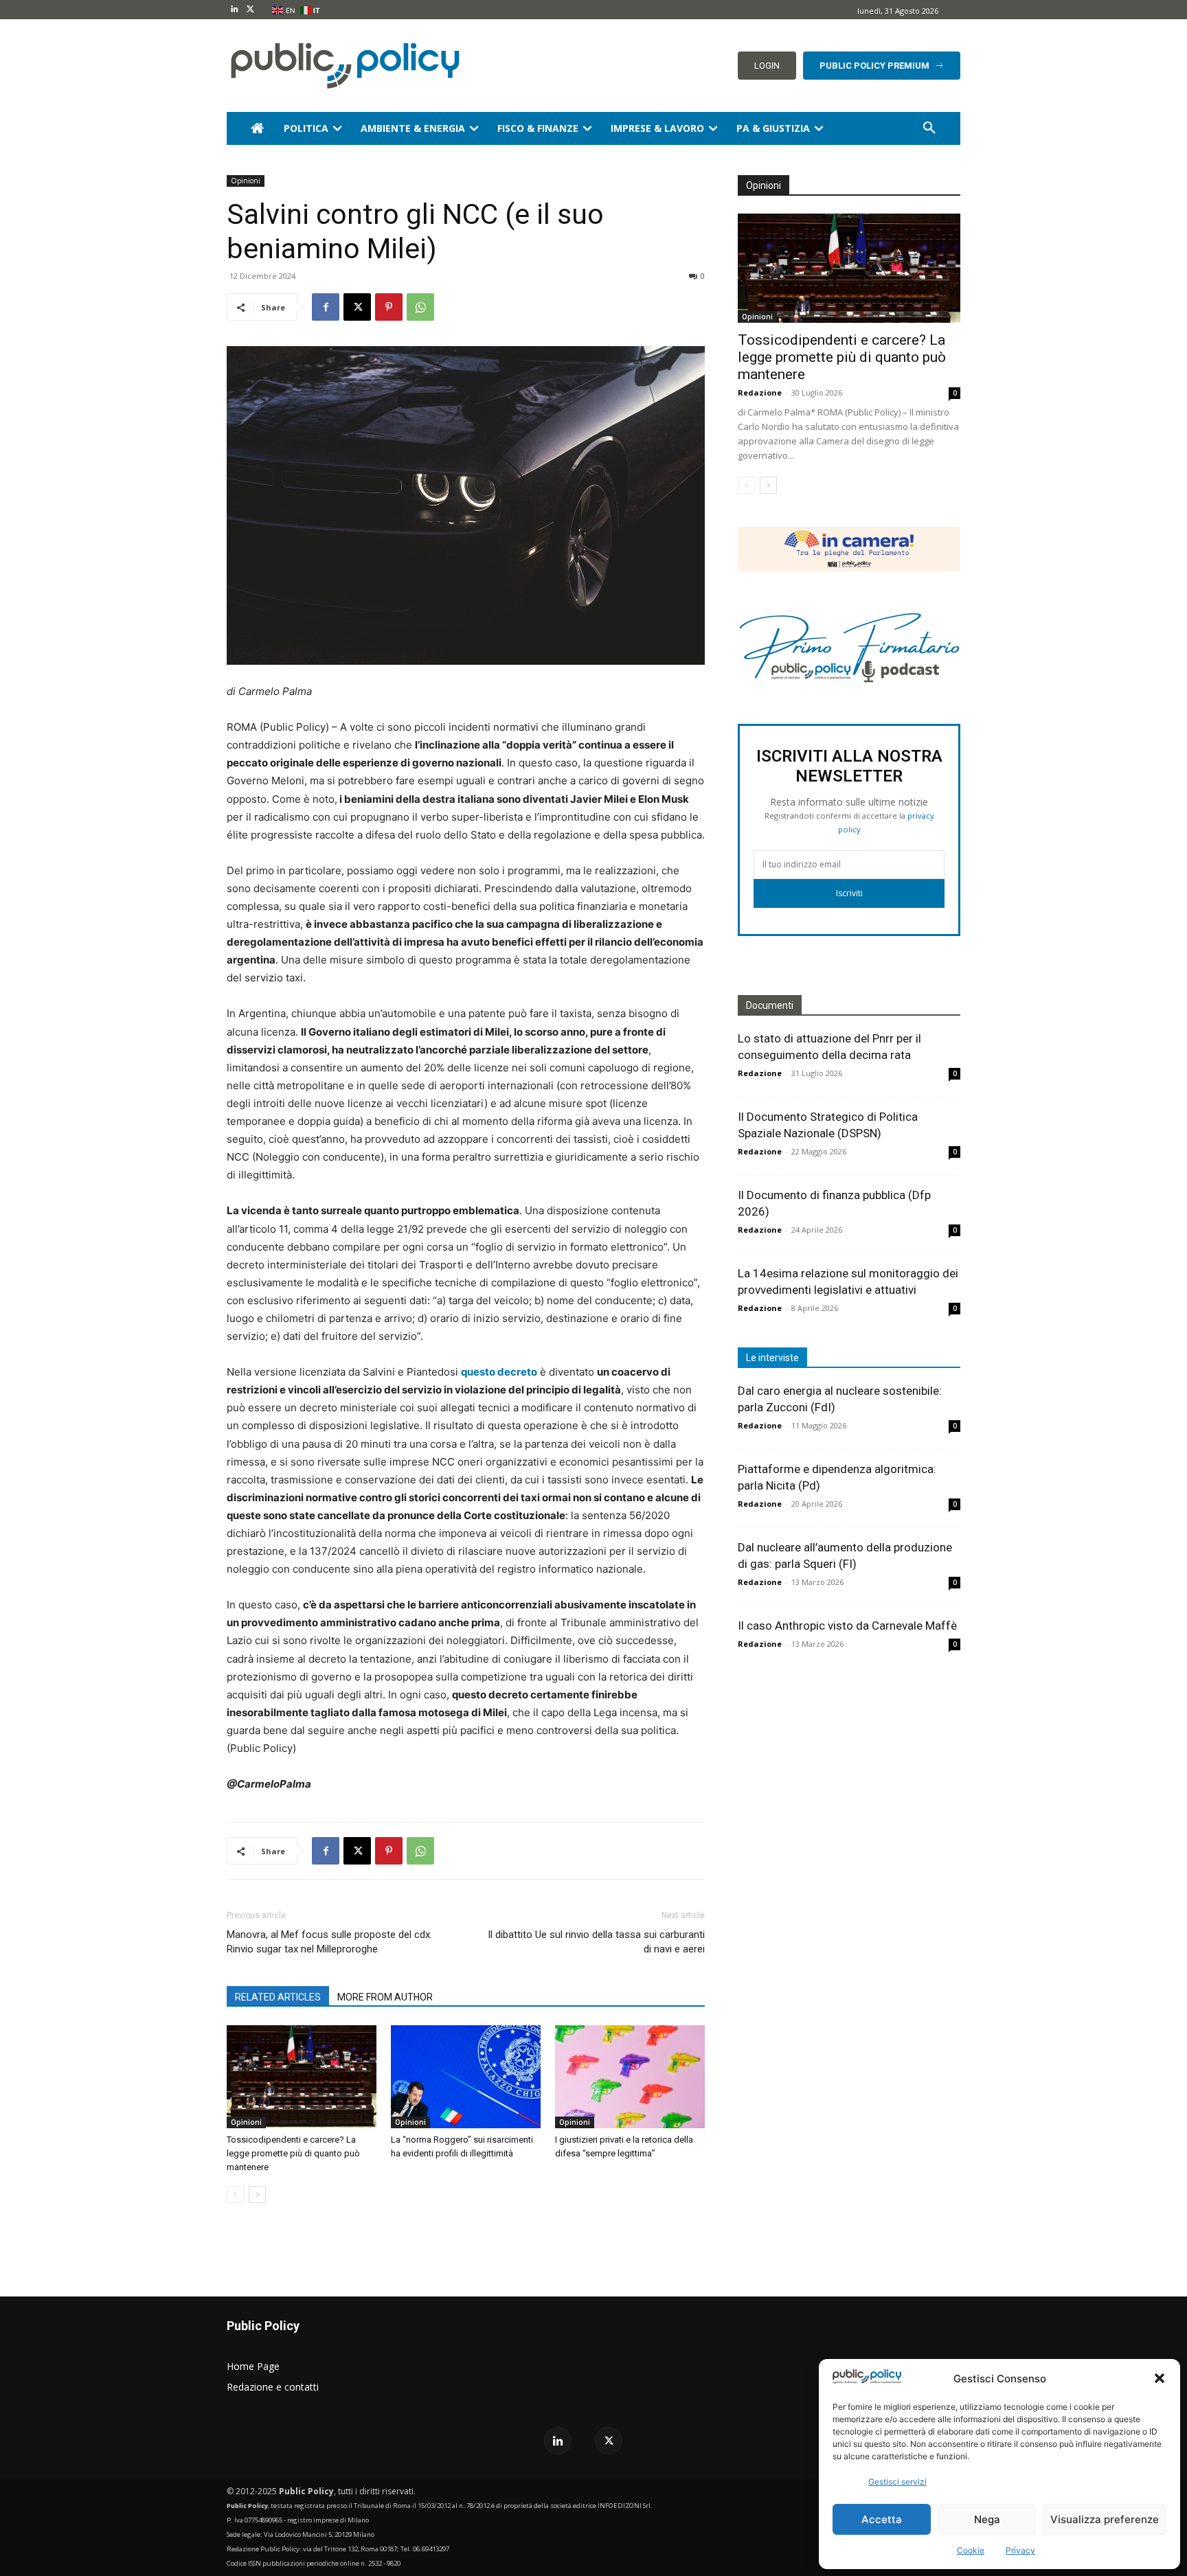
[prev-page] (235, 2195)
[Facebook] (326, 307)
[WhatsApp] (420, 307)
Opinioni (246, 181)
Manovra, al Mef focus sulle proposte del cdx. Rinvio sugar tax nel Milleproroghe (329, 1942)
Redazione (760, 392)
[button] (1160, 2378)
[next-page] (257, 2195)
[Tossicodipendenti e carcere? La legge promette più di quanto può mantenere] (302, 2077)
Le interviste (772, 1358)
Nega (987, 2519)
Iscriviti (849, 893)
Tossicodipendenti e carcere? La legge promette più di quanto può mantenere (293, 2153)
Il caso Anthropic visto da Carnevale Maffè (847, 1626)
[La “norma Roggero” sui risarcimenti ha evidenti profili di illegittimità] (466, 2077)
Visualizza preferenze (1105, 2519)
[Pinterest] (389, 307)
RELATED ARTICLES (278, 1997)
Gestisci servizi (897, 2482)
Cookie (971, 2550)
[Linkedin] (235, 10)
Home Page (253, 2366)
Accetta (882, 2519)
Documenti (770, 1005)
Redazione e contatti (273, 2387)
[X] (250, 10)
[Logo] (342, 66)
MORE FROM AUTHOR (385, 1997)
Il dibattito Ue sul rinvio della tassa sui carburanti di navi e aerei (596, 1942)
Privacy (1020, 2550)
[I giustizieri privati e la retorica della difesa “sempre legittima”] (630, 2077)
